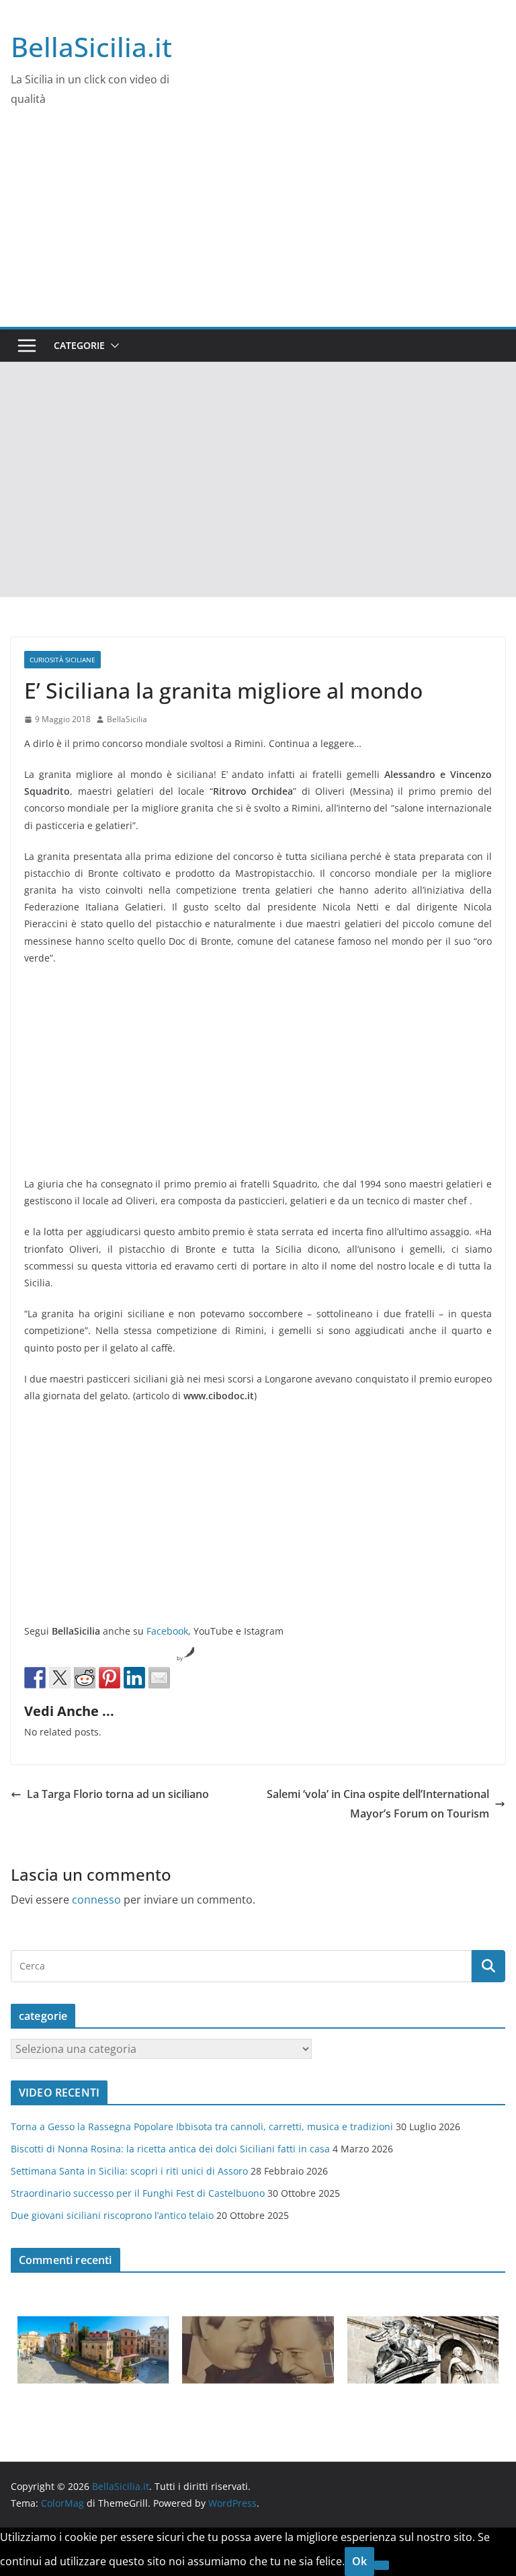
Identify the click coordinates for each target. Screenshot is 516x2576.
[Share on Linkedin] (134, 1678)
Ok (359, 2561)
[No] (382, 2565)
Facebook (167, 1631)
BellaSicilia (127, 719)
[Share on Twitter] (60, 1678)
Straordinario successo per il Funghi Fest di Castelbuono (138, 2193)
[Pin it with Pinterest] (110, 1678)
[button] (112, 346)
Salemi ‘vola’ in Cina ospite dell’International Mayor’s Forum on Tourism (378, 1804)
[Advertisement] (258, 226)
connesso (96, 1900)
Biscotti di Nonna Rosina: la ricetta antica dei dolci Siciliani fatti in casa (170, 2149)
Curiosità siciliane (62, 660)
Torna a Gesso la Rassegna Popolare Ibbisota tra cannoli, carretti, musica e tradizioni (202, 2126)
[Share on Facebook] (35, 1678)
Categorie (79, 345)
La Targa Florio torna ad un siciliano (118, 1794)
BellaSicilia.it (91, 47)
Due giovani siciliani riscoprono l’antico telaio (112, 2215)
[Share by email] (159, 1678)
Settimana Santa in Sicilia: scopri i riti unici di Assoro (129, 2171)
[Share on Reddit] (85, 1678)
